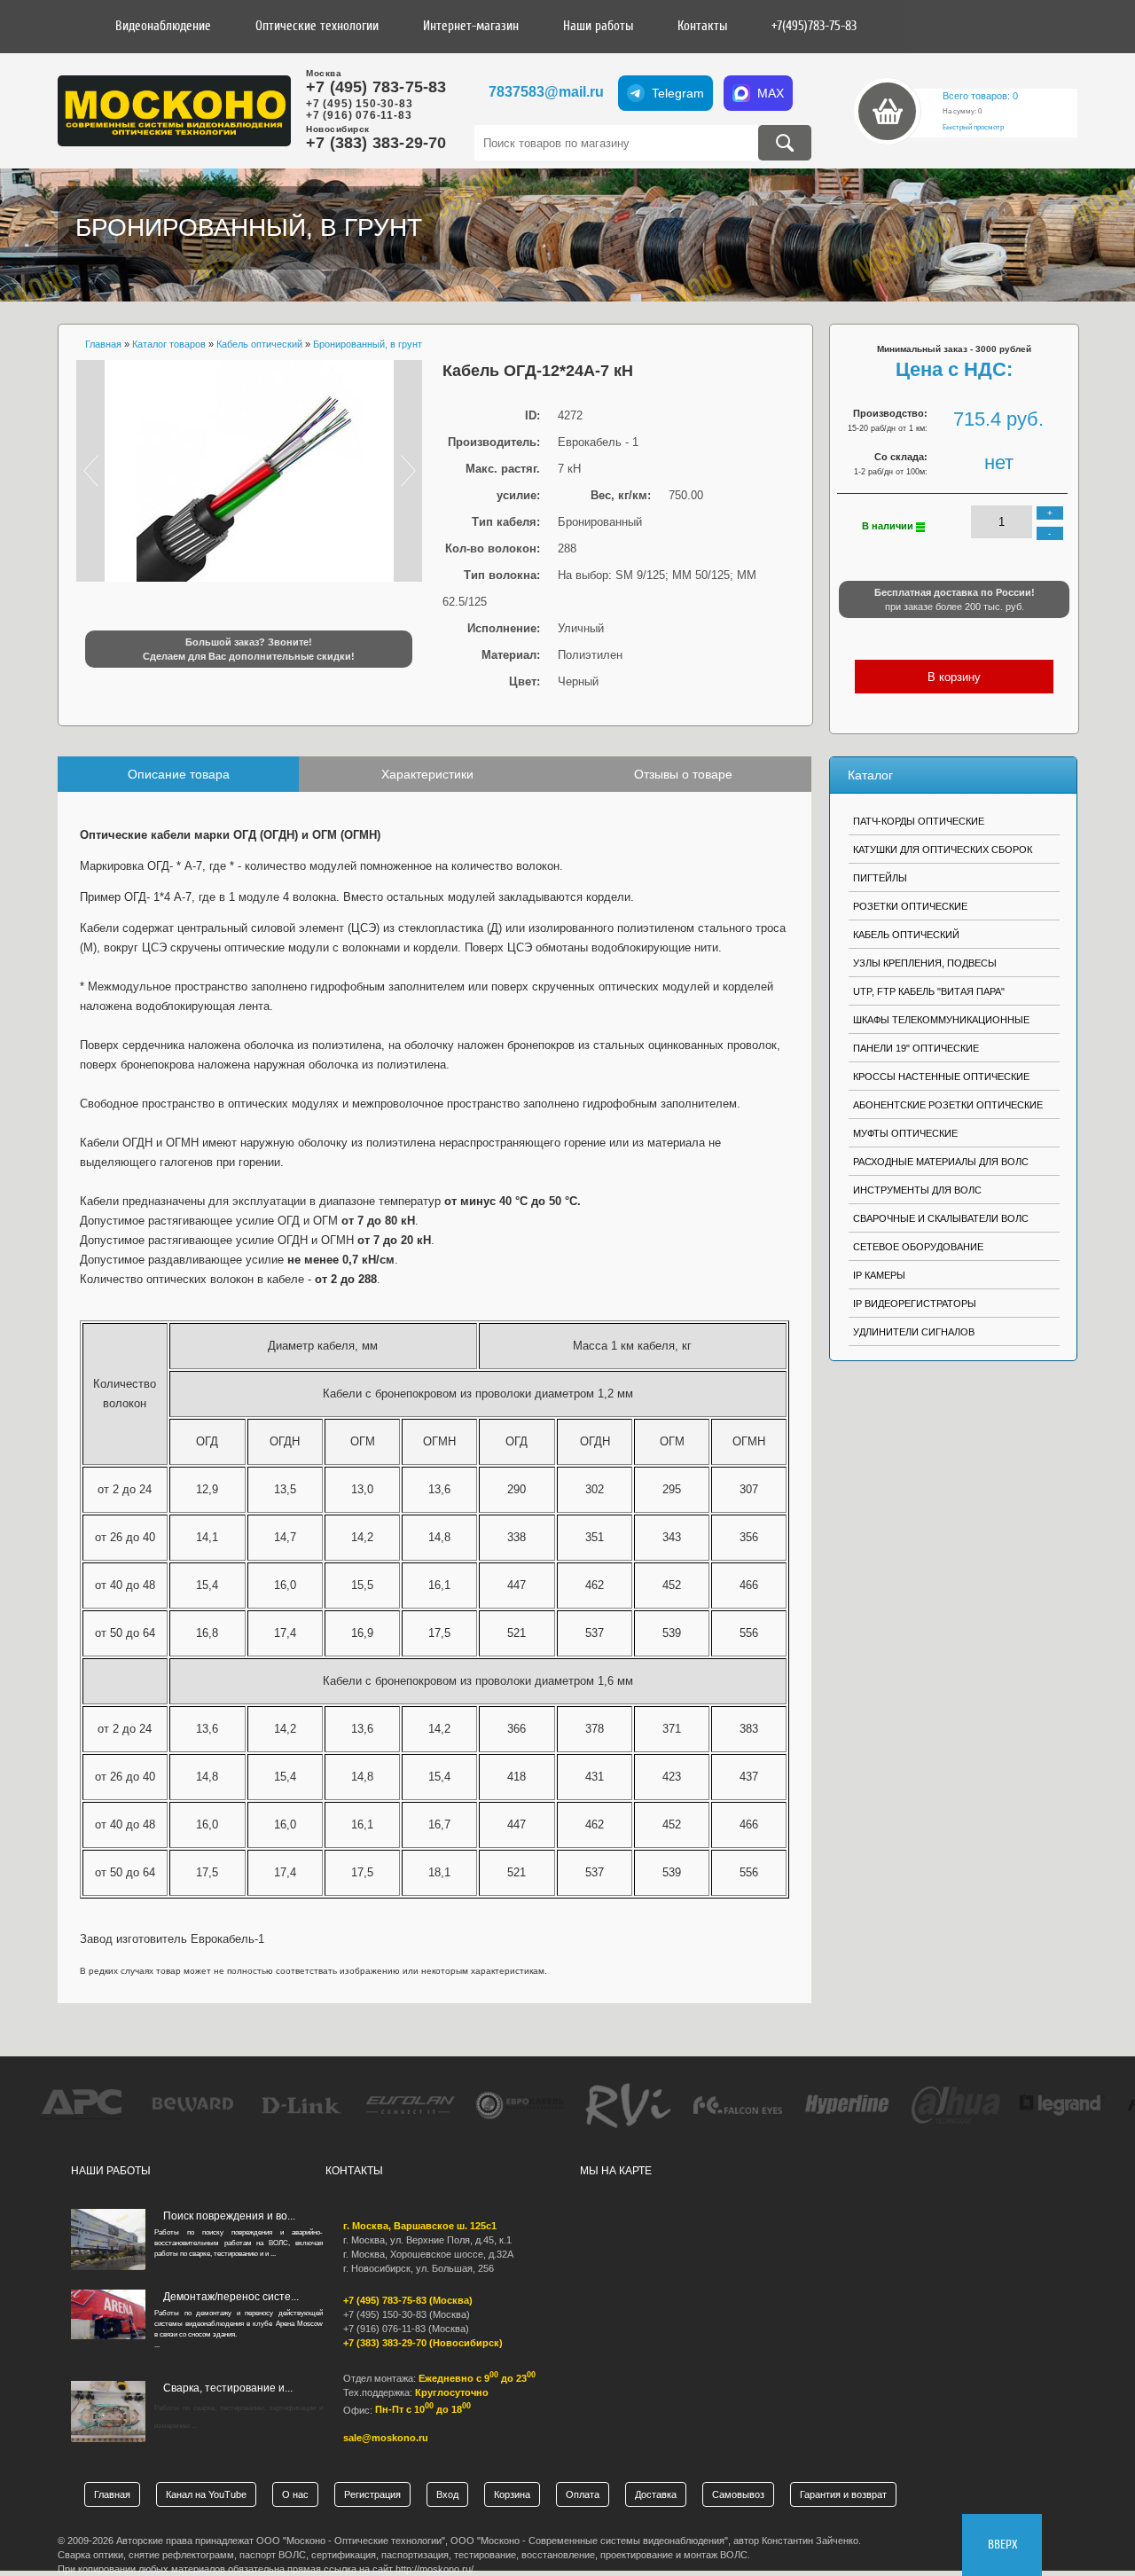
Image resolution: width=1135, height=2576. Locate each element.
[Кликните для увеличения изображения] (249, 471)
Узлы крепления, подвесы (925, 963)
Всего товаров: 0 (980, 96)
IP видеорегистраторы (915, 1304)
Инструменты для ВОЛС (917, 1190)
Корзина (512, 2494)
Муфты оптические (905, 1133)
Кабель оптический (906, 935)
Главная (112, 2494)
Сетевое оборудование (918, 1247)
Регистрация (372, 2494)
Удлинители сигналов (914, 1332)
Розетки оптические (910, 906)
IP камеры (879, 1275)
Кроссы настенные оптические (941, 1077)
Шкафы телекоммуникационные (941, 1020)
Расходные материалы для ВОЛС (941, 1162)
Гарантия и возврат (843, 2494)
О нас (295, 2494)
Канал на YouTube (206, 2494)
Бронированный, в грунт (249, 227)
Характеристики (427, 774)
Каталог (870, 775)
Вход (447, 2494)
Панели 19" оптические (916, 1048)
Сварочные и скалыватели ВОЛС (941, 1218)
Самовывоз (738, 2494)
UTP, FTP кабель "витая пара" (929, 991)
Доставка (656, 2494)
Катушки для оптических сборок (943, 850)
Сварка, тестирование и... (228, 2388)
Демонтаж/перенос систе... (231, 2297)
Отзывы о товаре (683, 774)
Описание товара (179, 774)
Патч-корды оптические (919, 821)
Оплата (583, 2494)
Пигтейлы (880, 878)
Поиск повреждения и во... (229, 2216)
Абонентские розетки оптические (948, 1105)
